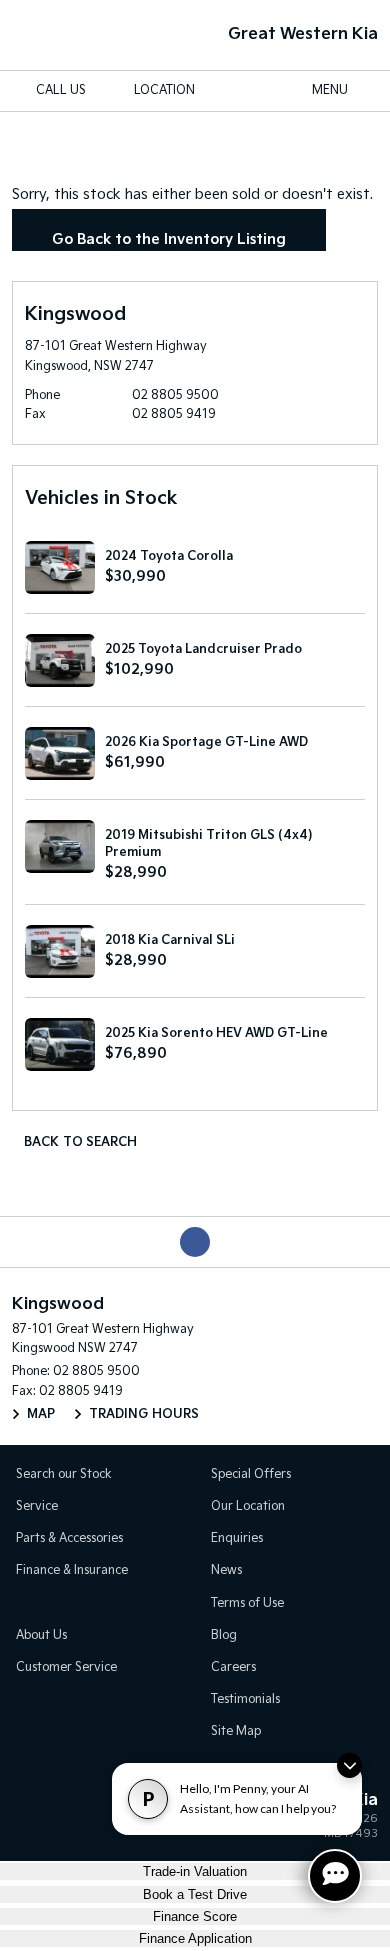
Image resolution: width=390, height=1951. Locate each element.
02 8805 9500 (175, 395)
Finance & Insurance (72, 1570)
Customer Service (66, 1667)
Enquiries (237, 1538)
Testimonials (245, 1699)
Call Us (61, 90)
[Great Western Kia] (47, 35)
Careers (233, 1667)
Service (37, 1506)
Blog (224, 1635)
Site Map (236, 1731)
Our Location (248, 1506)
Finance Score (195, 1916)
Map (41, 1414)
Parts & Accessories (69, 1538)
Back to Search (80, 1142)
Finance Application (195, 1938)
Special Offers (251, 1474)
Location (164, 90)
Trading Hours (144, 1414)
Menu (330, 90)
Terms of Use (247, 1603)
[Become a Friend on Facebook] (195, 1242)
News (226, 1570)
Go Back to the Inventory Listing (169, 239)
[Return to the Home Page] (39, 1820)
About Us (41, 1635)
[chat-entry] (335, 1876)
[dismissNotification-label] (349, 1765)
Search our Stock (64, 1474)
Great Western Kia (303, 34)
